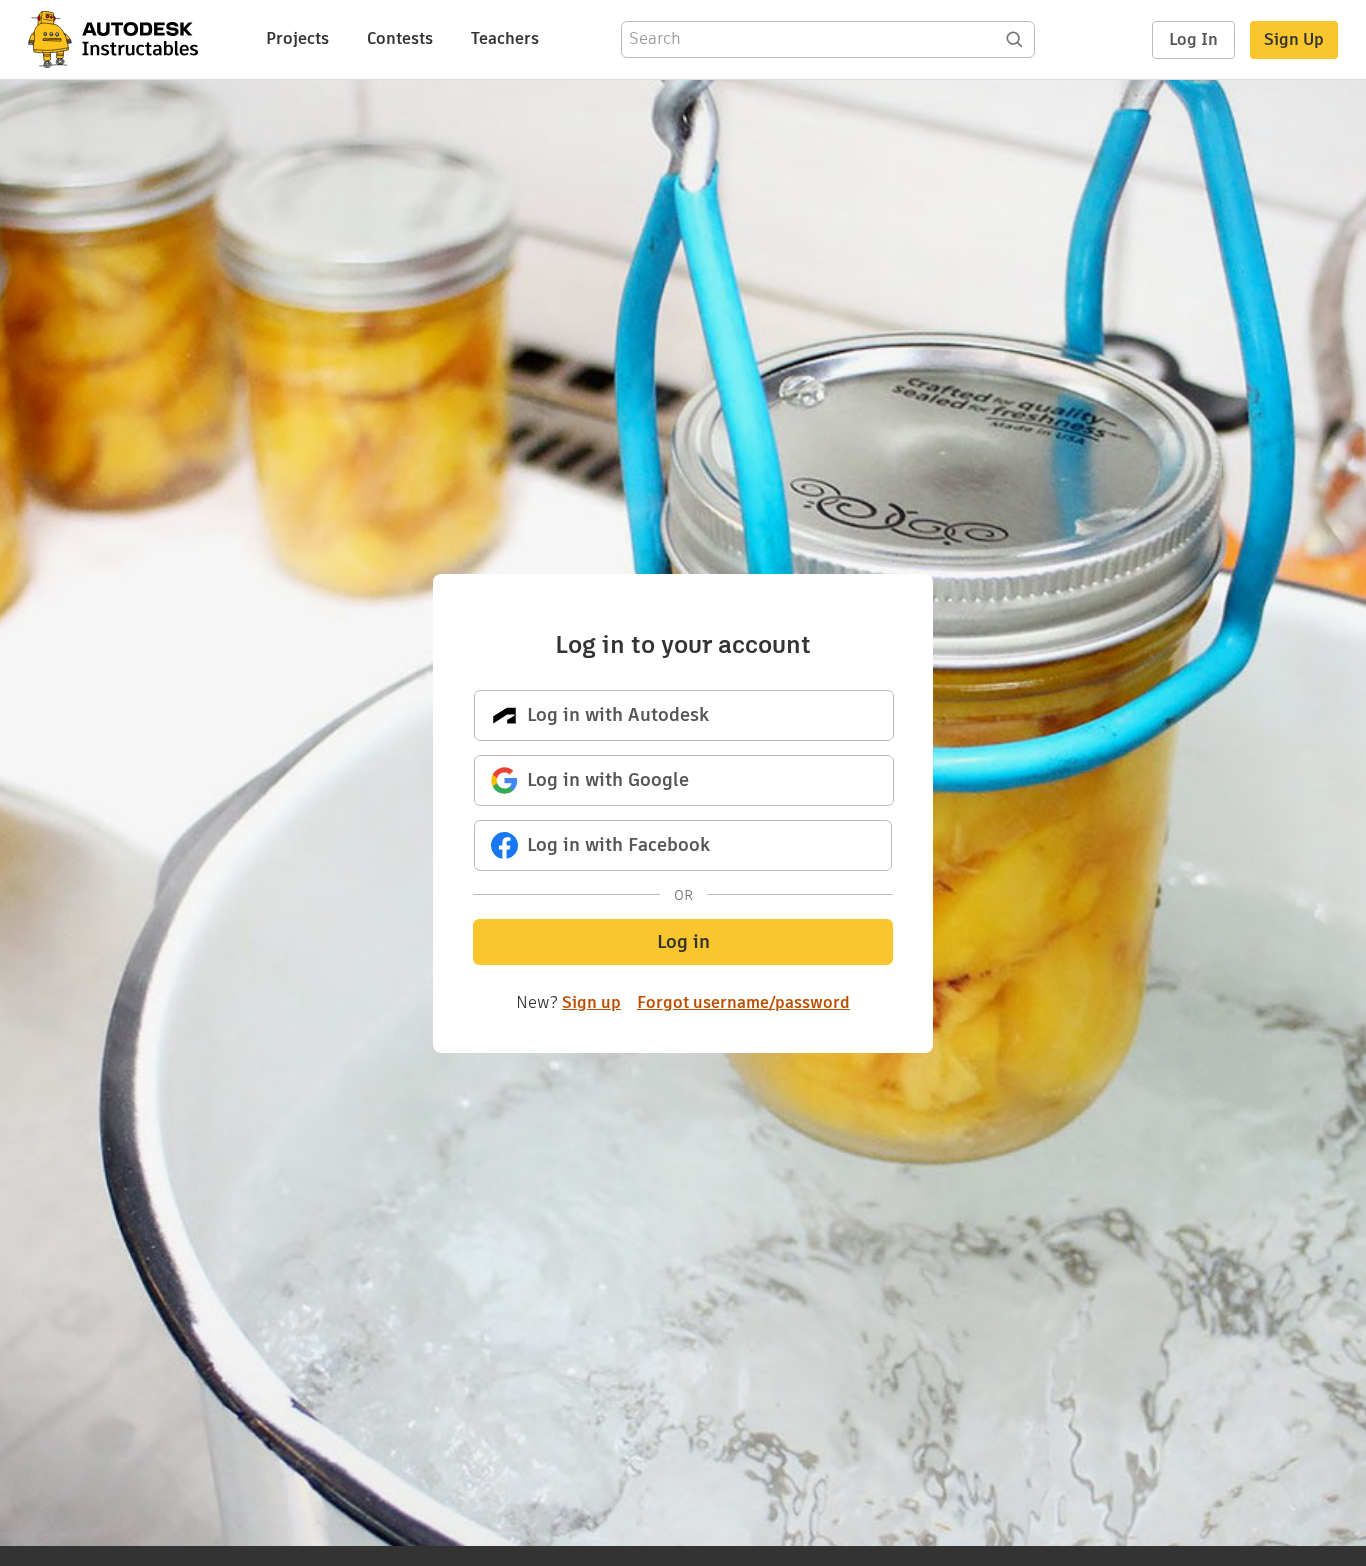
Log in (683, 941)
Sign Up (1294, 39)
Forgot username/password (743, 1003)
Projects (297, 38)
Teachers (505, 38)
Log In (1193, 39)
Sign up (591, 1002)
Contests (400, 38)
